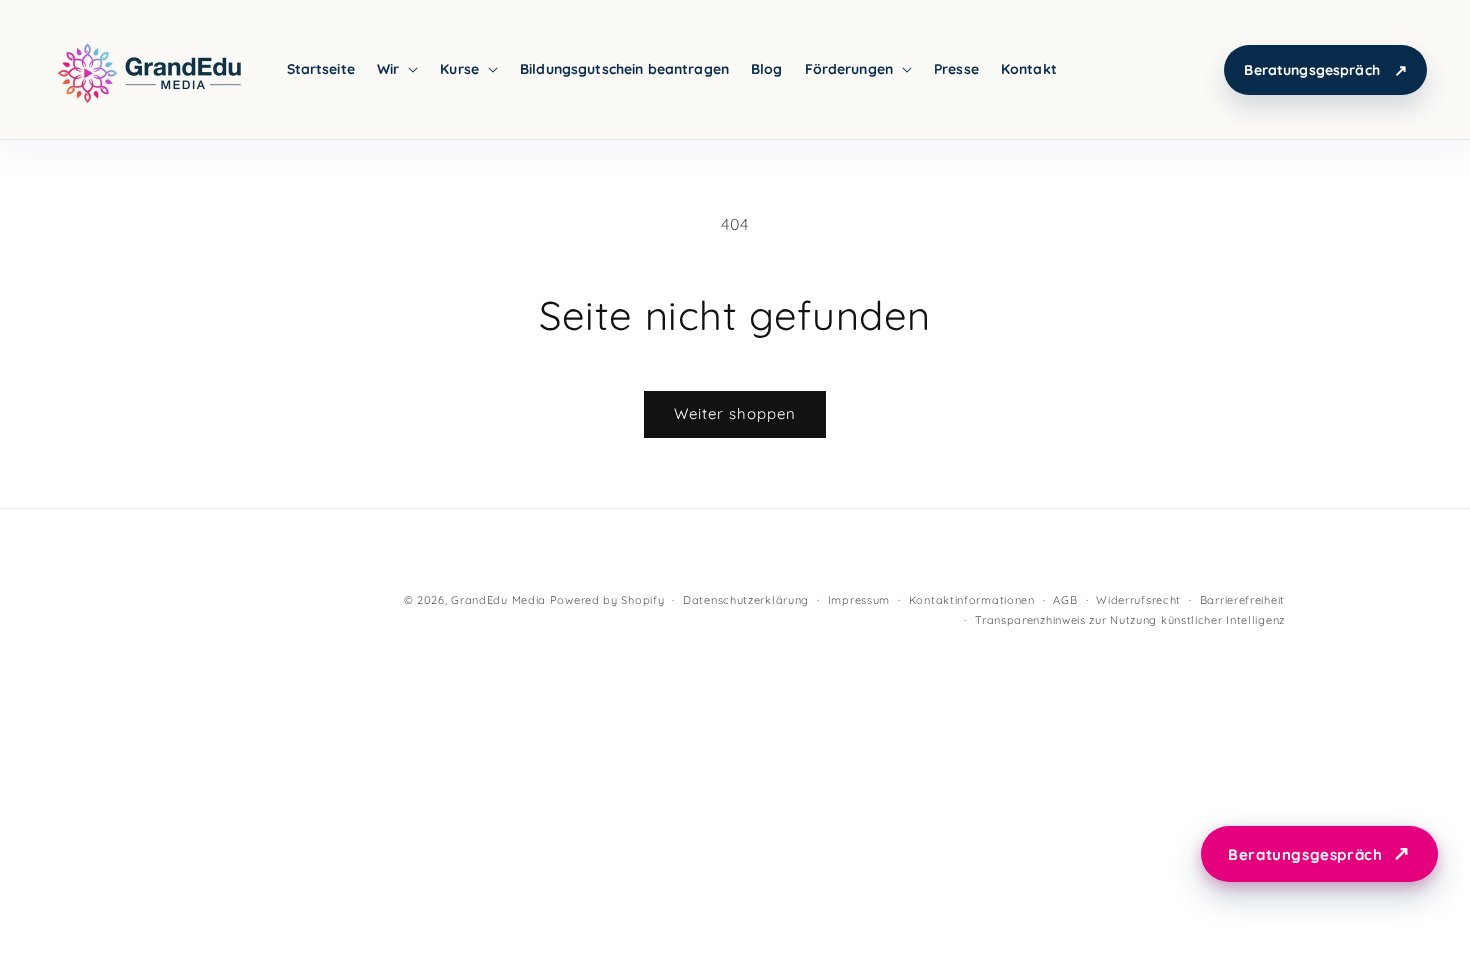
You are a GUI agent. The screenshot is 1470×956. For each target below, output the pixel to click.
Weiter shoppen (735, 413)
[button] (397, 69)
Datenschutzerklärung (746, 600)
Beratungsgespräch (1311, 70)
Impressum (859, 600)
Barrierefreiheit (1242, 600)
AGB (1065, 600)
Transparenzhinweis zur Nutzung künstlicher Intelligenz (1130, 620)
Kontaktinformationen (972, 600)
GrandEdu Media (498, 600)
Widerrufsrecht (1138, 600)
